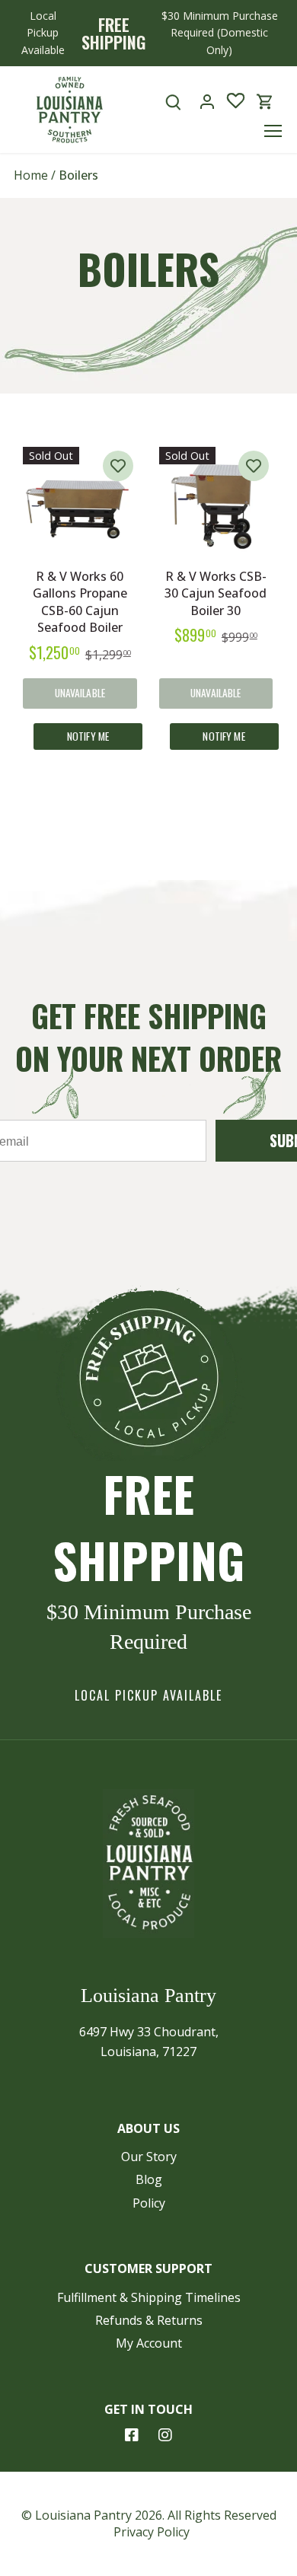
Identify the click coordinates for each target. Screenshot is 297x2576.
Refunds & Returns (149, 2320)
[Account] (207, 102)
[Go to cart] (265, 102)
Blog (149, 2179)
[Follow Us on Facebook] (132, 2435)
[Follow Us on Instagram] (165, 2435)
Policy (149, 2203)
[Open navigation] (273, 131)
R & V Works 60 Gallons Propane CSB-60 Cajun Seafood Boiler (80, 602)
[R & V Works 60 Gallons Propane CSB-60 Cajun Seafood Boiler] (80, 504)
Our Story (149, 2157)
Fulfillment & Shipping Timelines (149, 2297)
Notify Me (88, 736)
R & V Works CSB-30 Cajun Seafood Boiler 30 (216, 593)
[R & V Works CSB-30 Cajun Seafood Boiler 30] (216, 504)
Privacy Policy (152, 2532)
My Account (149, 2343)
